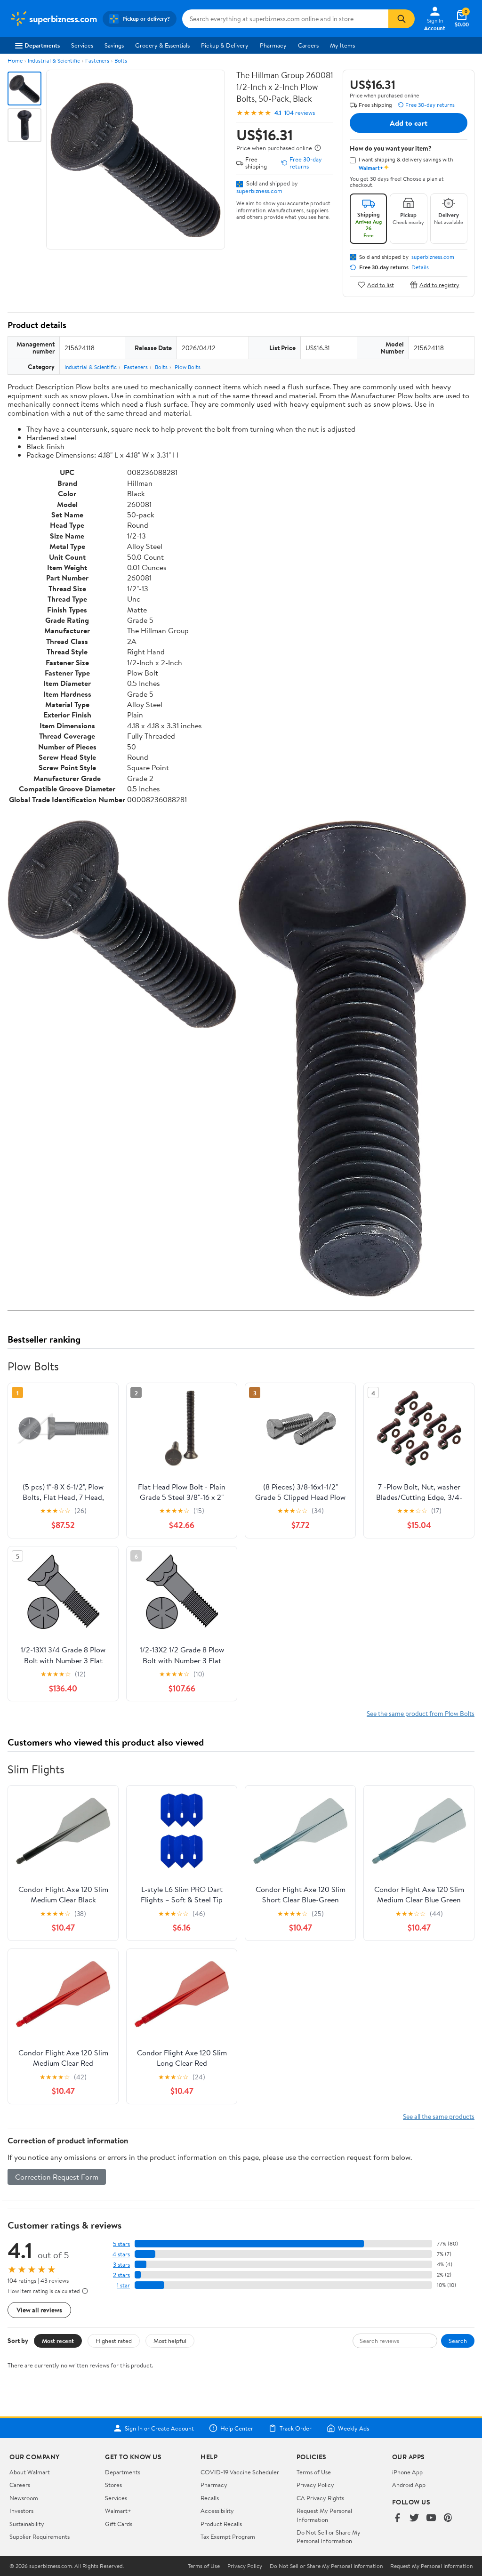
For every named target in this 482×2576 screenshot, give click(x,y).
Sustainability (27, 2524)
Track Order (296, 2428)
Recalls (210, 2498)
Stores (113, 2485)
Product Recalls (221, 2524)
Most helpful (170, 2341)
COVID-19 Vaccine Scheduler (240, 2472)
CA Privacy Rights (320, 2498)
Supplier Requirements (40, 2536)
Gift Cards (119, 2524)
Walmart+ (118, 2511)
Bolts (121, 60)
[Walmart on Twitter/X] (414, 2518)
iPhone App (407, 2472)
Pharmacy (273, 45)
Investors (21, 2511)
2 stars (121, 2275)
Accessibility (217, 2511)
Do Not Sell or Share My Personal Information (329, 2536)
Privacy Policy (315, 2485)
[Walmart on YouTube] (431, 2518)
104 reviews (300, 113)
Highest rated (114, 2341)
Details (420, 267)
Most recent (58, 2341)
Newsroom (24, 2498)
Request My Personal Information (324, 2515)
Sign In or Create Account (159, 2428)
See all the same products (439, 2116)
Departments (42, 45)
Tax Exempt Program (228, 2536)
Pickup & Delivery (225, 45)
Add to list (381, 285)
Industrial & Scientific (54, 60)
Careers (308, 45)
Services (82, 45)
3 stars (121, 2265)
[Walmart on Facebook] (397, 2518)
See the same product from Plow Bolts (421, 1713)
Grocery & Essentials (162, 45)
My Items (342, 45)
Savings (114, 45)
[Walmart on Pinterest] (448, 2518)
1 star (123, 2285)
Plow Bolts (188, 367)
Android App (409, 2485)
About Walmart (30, 2472)
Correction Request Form (57, 2177)
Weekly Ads (353, 2428)
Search (458, 2341)
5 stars (121, 2244)
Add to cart (409, 123)
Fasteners (97, 60)
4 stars (121, 2254)
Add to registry (439, 285)
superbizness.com (259, 191)
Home (15, 60)
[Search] (402, 19)
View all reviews (39, 2310)
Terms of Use (314, 2472)
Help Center (237, 2428)
